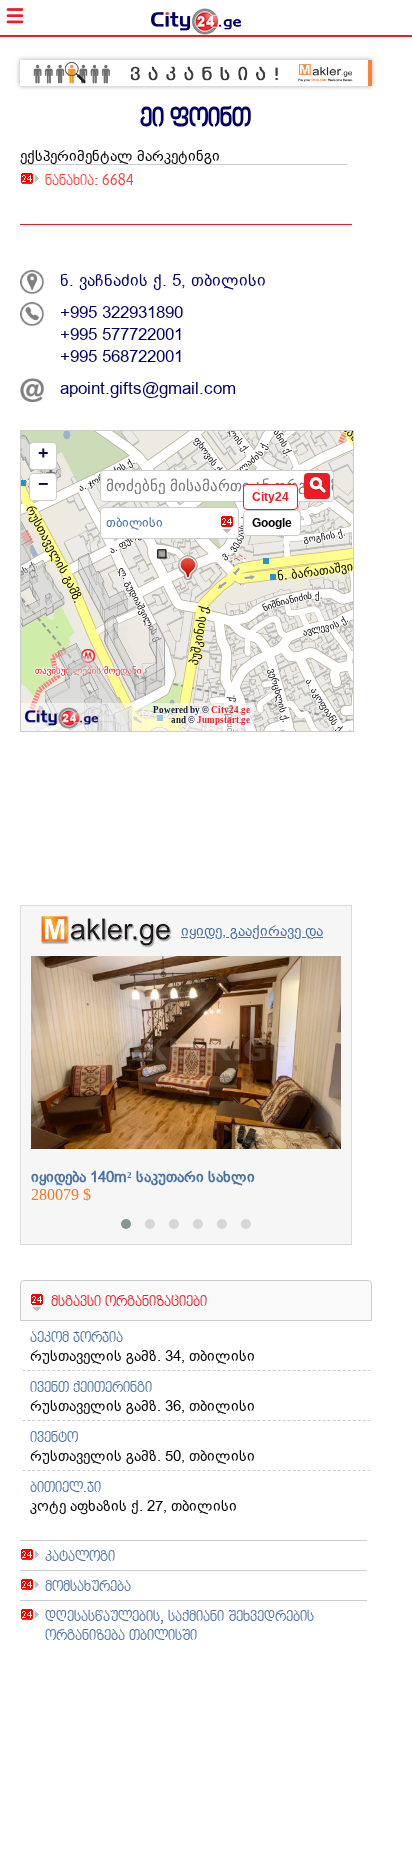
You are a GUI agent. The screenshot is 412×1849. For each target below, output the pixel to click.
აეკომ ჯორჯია (76, 1336)
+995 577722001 (121, 334)
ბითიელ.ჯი (65, 1486)
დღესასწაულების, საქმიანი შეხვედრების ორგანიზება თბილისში (179, 1625)
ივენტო (54, 1436)
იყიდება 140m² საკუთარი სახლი (143, 1177)
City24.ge (230, 710)
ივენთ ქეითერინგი (91, 1386)
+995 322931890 (121, 312)
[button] (126, 1224)
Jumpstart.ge (223, 720)
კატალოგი (80, 1555)
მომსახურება (88, 1585)
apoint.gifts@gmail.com (148, 388)
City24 (270, 497)
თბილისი (134, 522)
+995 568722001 (121, 356)
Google (272, 523)
